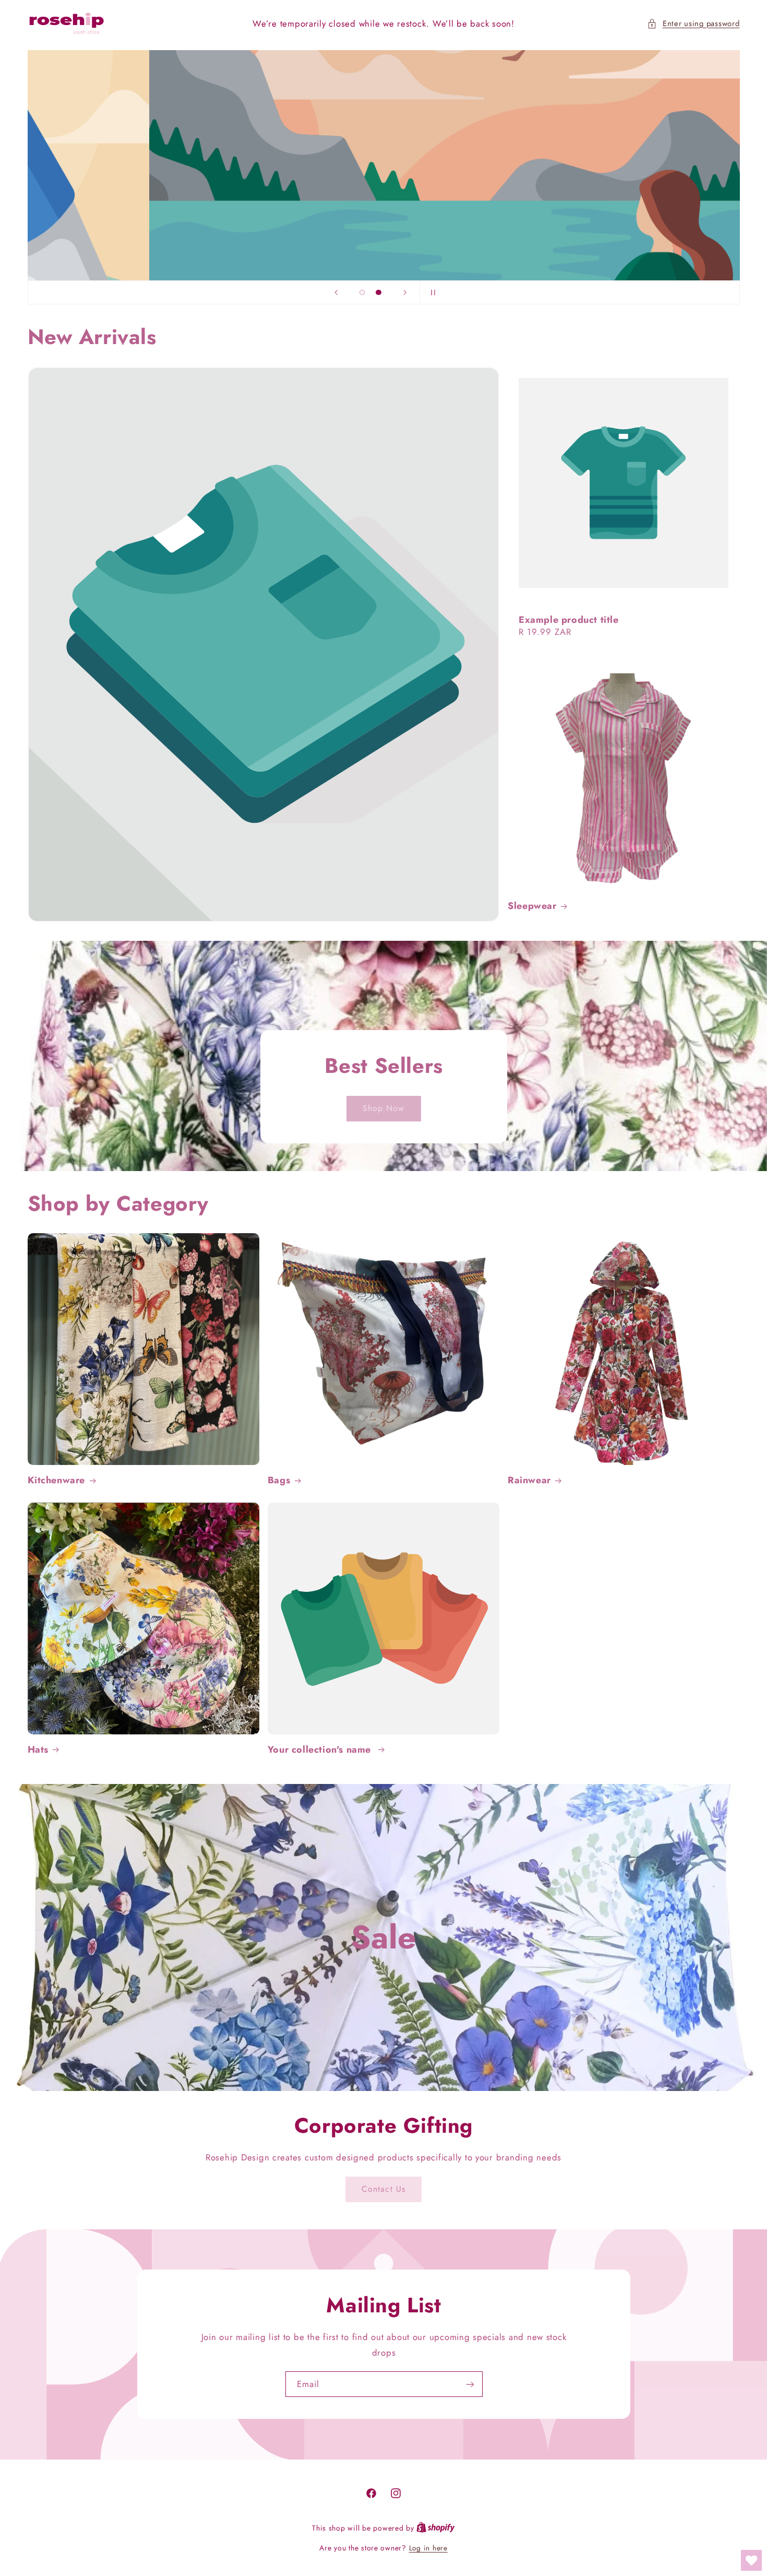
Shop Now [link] (383, 1108)
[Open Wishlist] (751, 2560)
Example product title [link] (569, 619)
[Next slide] (405, 292)
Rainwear (529, 1480)
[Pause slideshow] (431, 292)
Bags (279, 1480)
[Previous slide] (336, 292)
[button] (693, 24)
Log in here (428, 2548)
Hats (38, 1750)
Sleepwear (532, 906)
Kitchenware (57, 1480)
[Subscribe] (470, 2384)
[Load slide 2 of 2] (379, 292)
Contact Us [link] (383, 2189)
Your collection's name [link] (321, 1750)
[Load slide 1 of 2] (362, 292)
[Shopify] (436, 2528)
